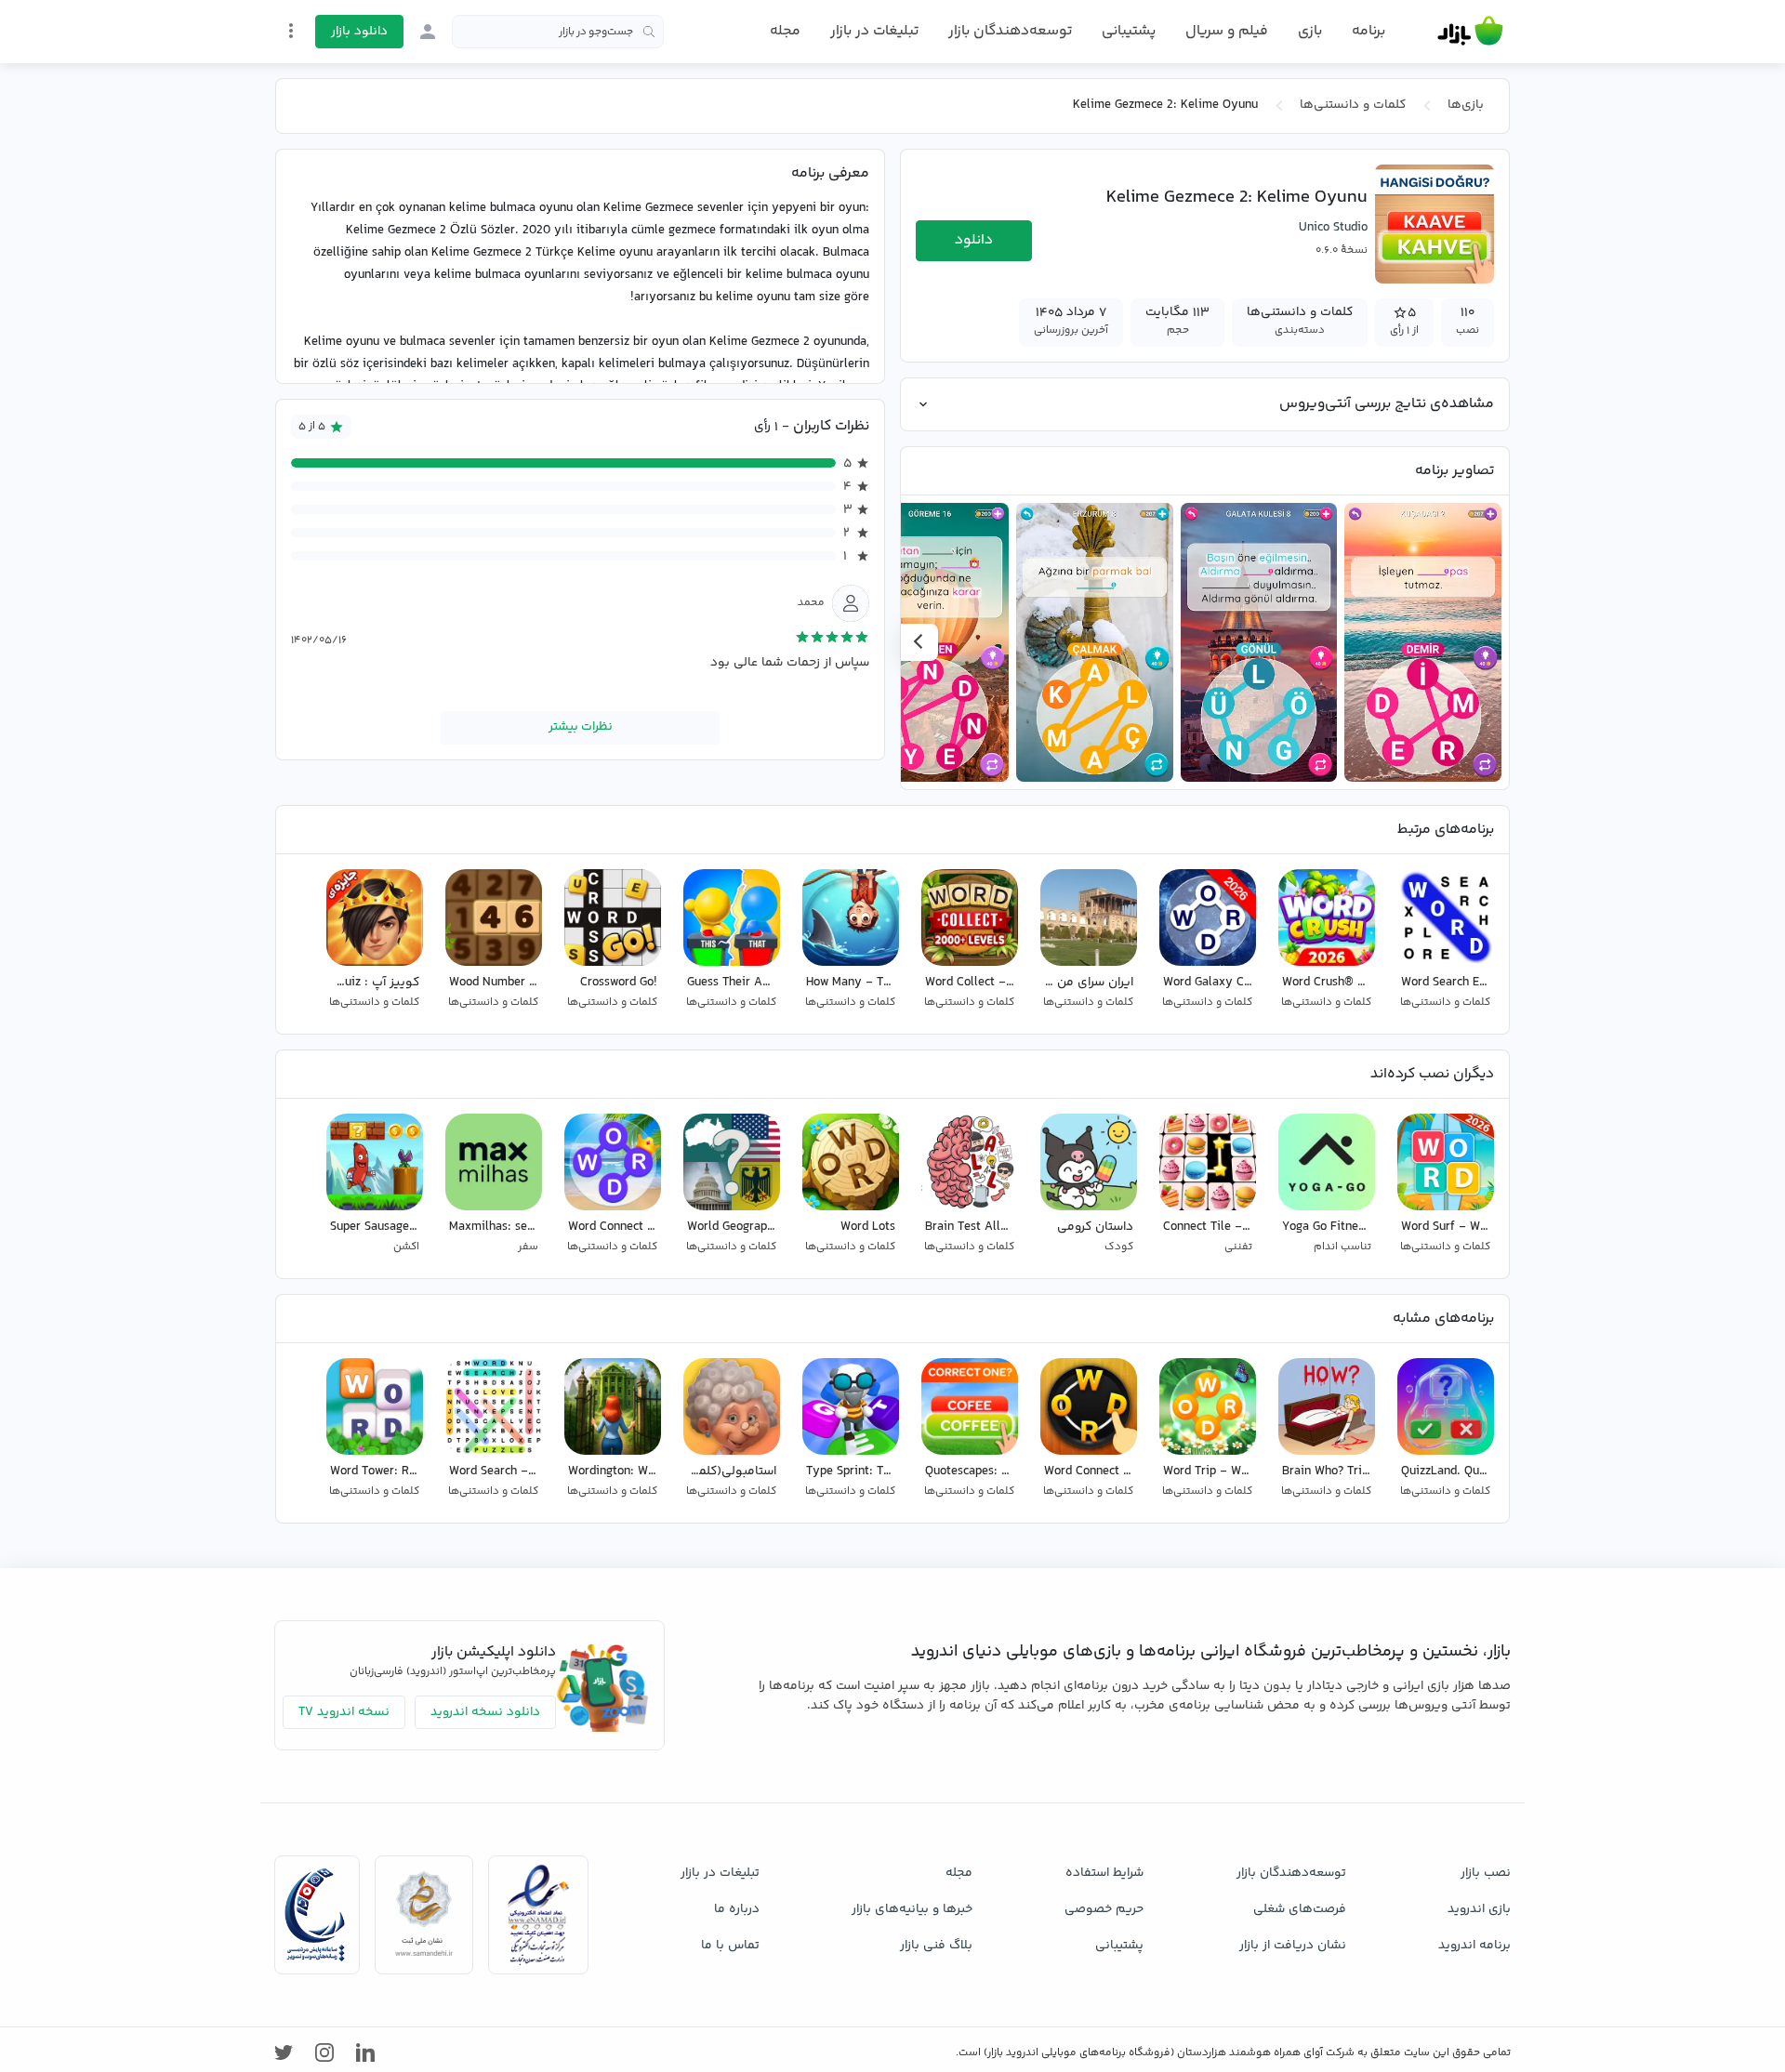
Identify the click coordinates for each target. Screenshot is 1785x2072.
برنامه (1368, 32)
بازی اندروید (1479, 1909)
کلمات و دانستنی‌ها (1353, 105)
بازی (1310, 32)
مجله (785, 31)
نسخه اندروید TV (344, 1712)
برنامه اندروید (1474, 1946)
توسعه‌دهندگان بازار (1010, 31)
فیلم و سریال (1227, 31)
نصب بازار (1486, 1873)
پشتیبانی (1129, 31)
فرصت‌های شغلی (1300, 1909)
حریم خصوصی (1104, 1909)
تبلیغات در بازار (874, 31)
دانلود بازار (359, 32)
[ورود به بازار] (428, 32)
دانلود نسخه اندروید (485, 1712)
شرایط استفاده (1104, 1873)
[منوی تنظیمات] (291, 31)
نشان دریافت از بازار (1293, 1946)
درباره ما (737, 1909)
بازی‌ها (1466, 105)
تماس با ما (730, 1946)
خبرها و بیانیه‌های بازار (912, 1909)
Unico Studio (1333, 228)
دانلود (974, 240)
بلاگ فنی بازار (936, 1946)
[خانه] (1470, 32)
